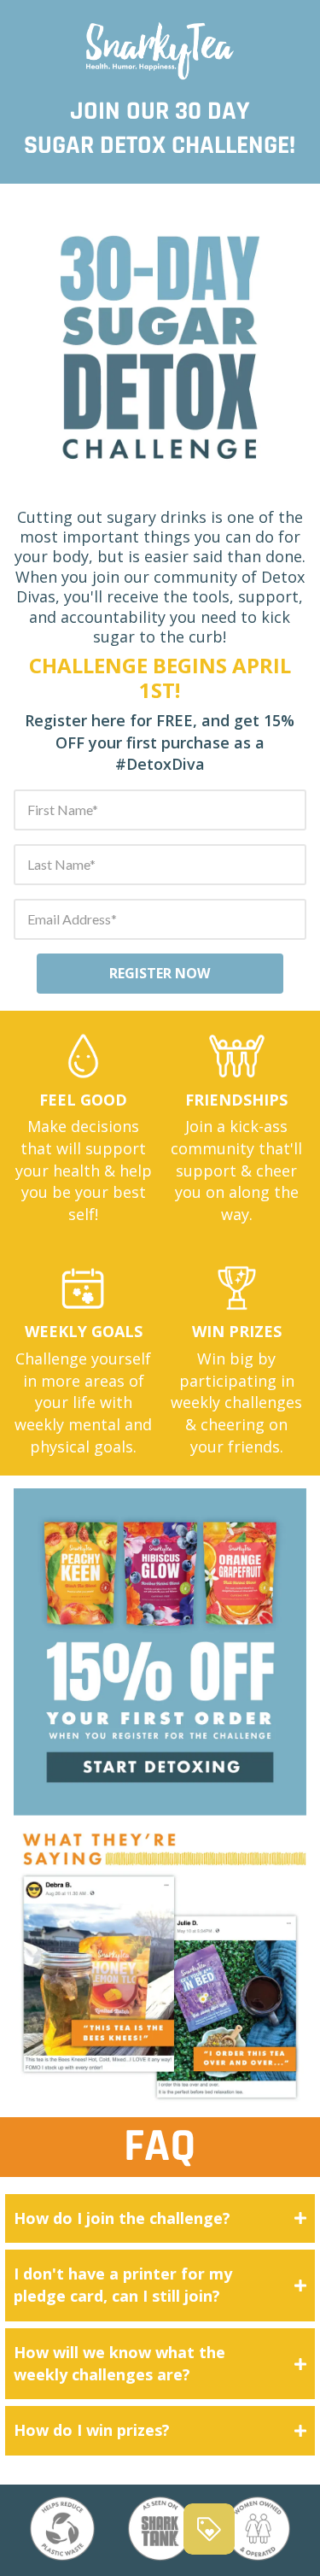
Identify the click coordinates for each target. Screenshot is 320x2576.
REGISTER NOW (160, 973)
